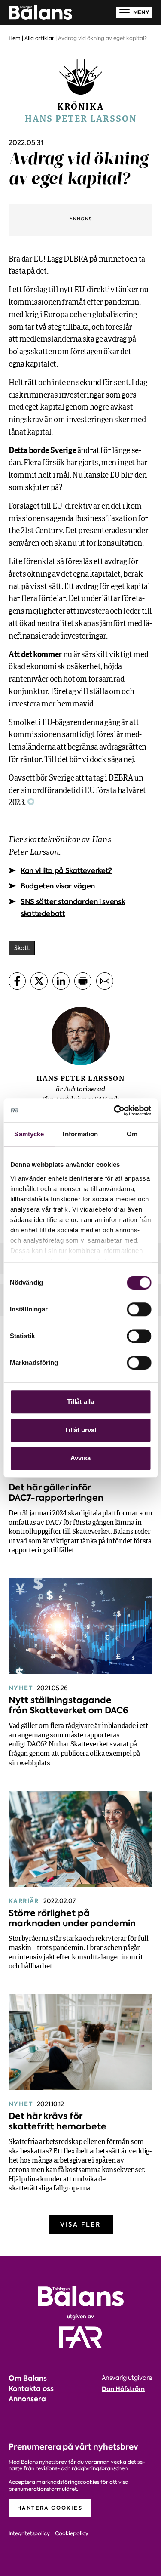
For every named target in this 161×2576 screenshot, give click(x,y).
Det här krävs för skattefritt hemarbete (58, 2121)
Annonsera (27, 2399)
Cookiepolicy (72, 2534)
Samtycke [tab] (29, 1134)
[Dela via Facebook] (17, 981)
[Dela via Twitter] (39, 981)
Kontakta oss (31, 2389)
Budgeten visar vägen (58, 886)
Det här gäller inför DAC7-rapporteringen (56, 1493)
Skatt (22, 948)
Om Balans (28, 2378)
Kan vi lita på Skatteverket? (66, 871)
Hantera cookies (50, 2508)
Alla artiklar (39, 38)
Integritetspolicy (29, 2534)
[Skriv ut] (83, 981)
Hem (15, 38)
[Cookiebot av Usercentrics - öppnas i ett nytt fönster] (115, 1111)
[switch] (139, 1309)
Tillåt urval (80, 1430)
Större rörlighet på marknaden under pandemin (72, 1918)
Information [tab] (80, 1134)
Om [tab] (132, 1134)
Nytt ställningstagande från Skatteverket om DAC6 (68, 1705)
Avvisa (80, 1458)
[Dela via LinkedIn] (61, 981)
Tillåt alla (80, 1402)
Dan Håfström (123, 2389)
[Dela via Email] (105, 981)
